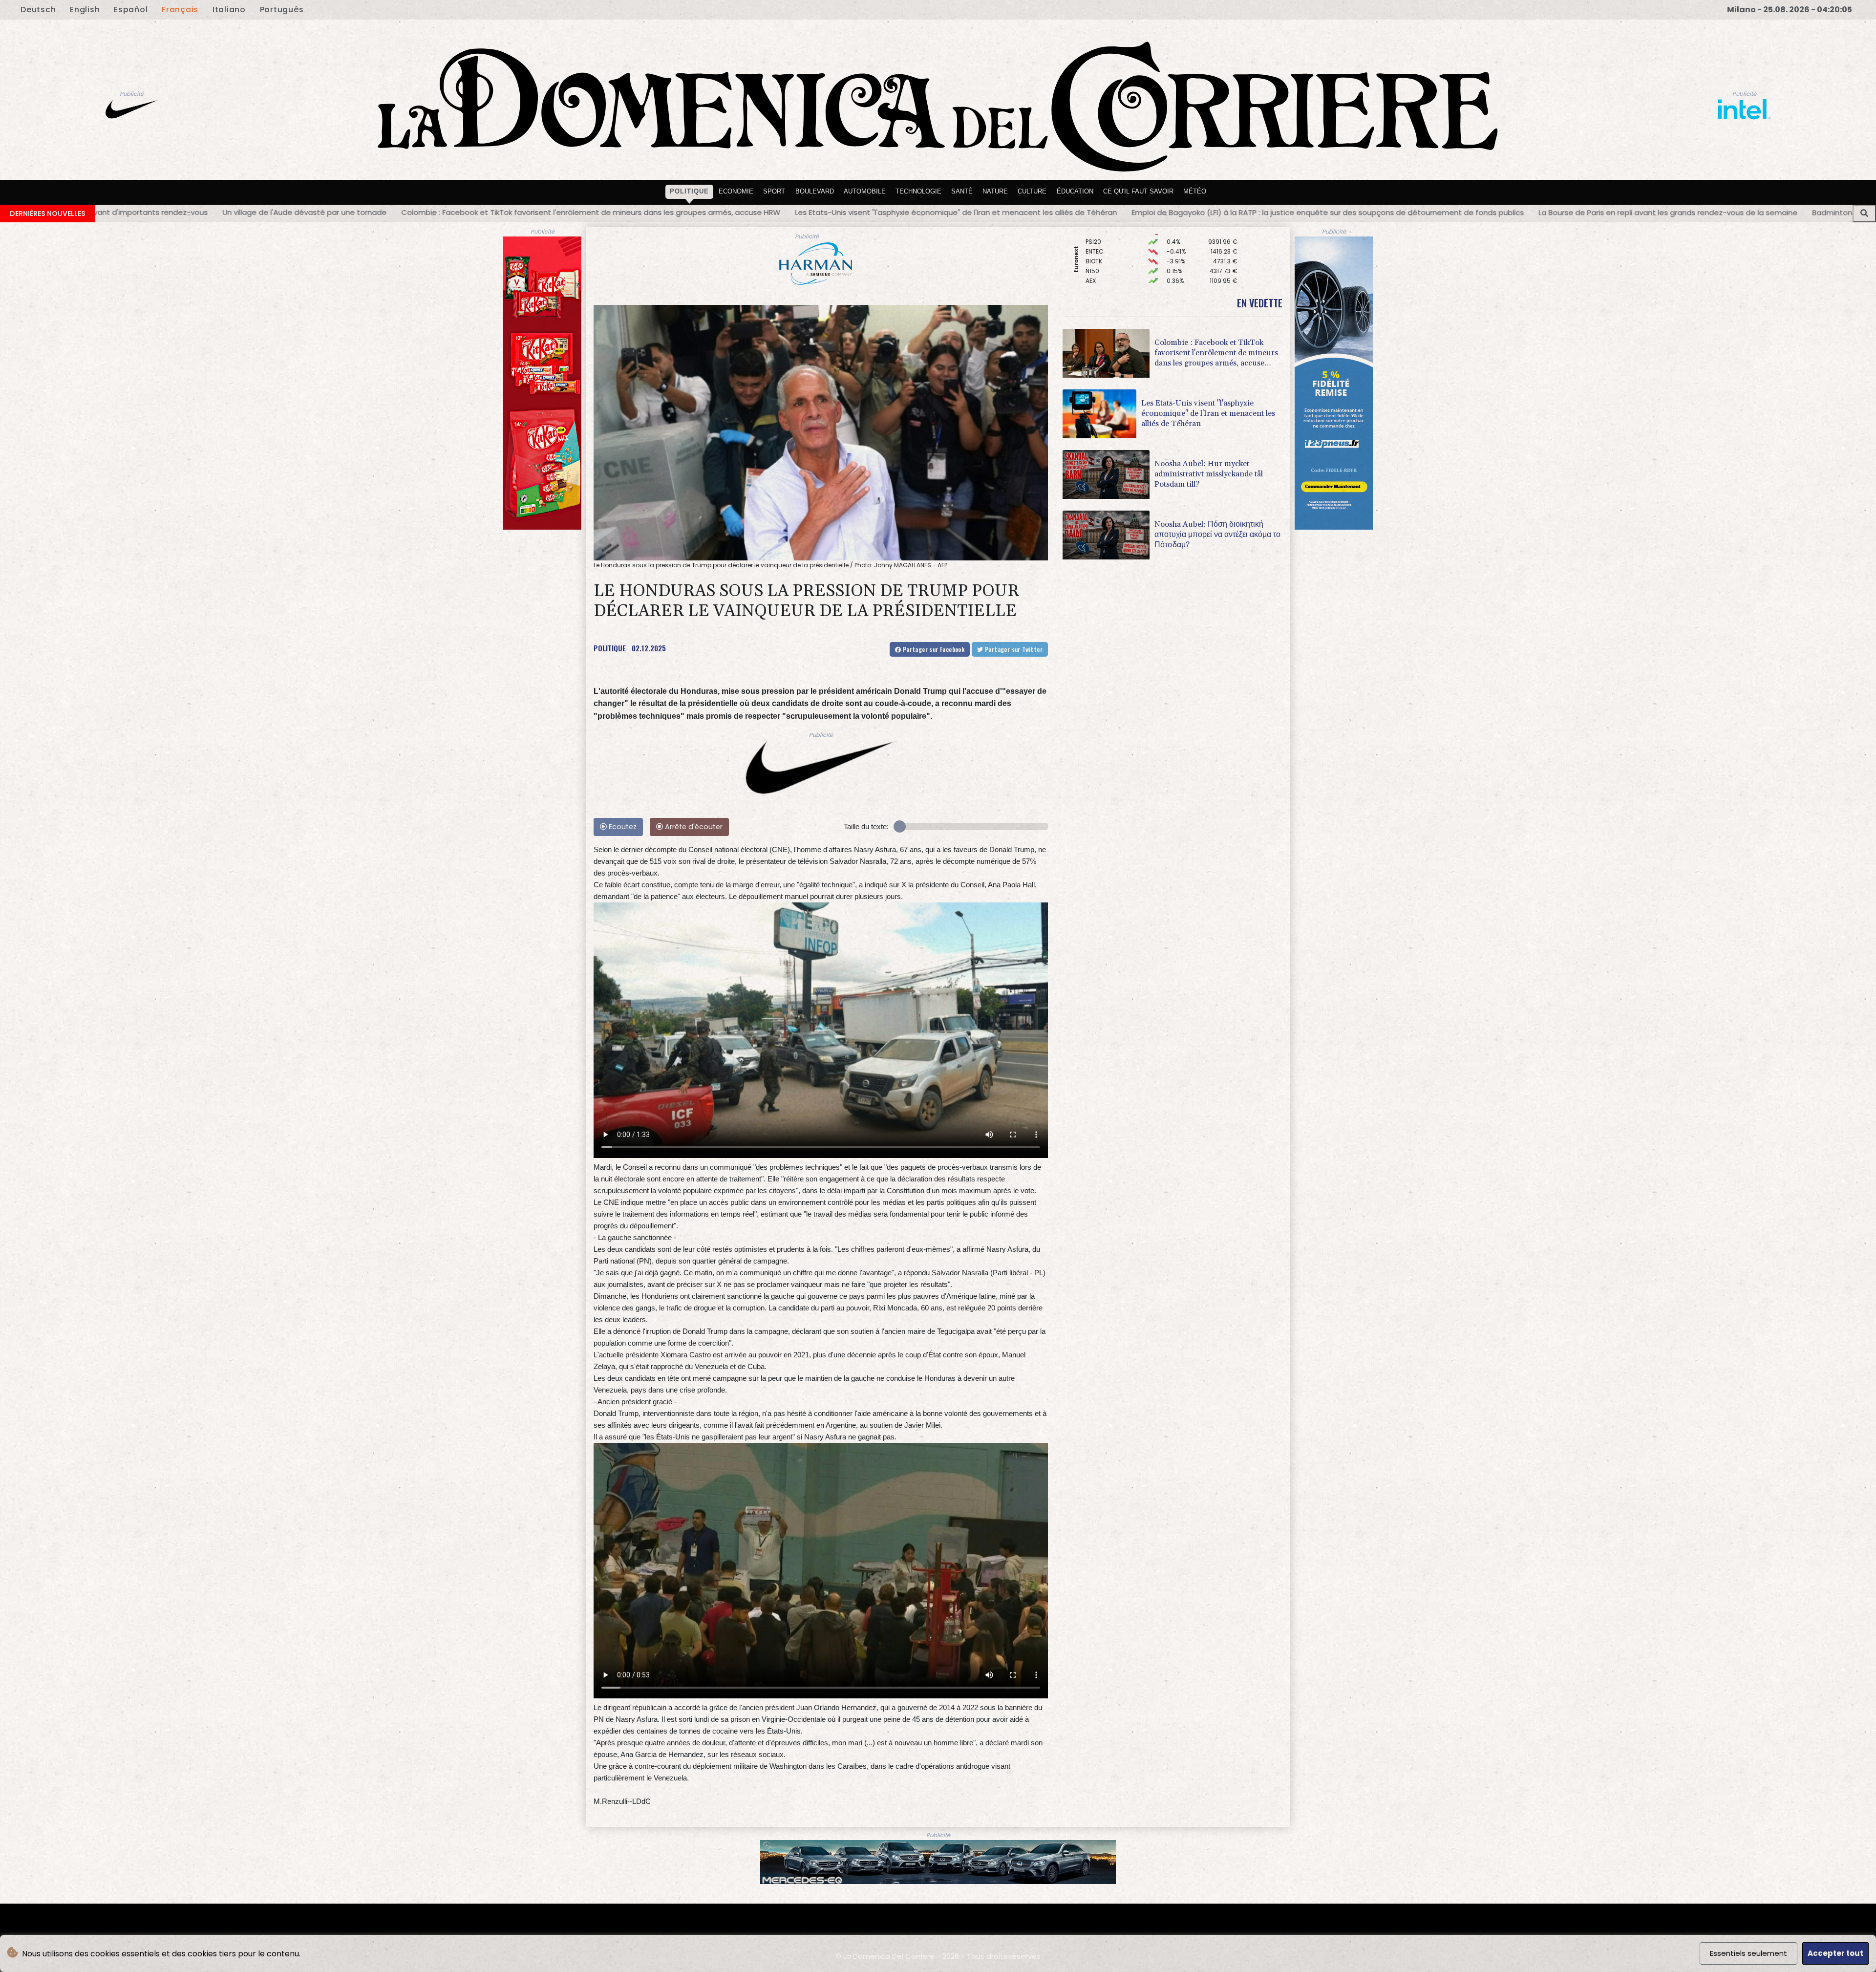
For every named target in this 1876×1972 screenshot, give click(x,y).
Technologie (918, 191)
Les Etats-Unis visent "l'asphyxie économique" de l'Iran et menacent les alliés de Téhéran (277, 212)
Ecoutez (622, 827)
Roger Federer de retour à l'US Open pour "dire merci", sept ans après (1492, 211)
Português (282, 10)
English (85, 10)
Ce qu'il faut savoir (1138, 191)
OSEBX (1095, 246)
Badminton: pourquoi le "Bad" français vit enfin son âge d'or (1240, 212)
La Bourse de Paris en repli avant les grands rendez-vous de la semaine (989, 212)
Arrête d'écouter (693, 827)
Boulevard (815, 191)
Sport (774, 191)
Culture (1032, 191)
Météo (1195, 191)
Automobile (865, 191)
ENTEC (1095, 266)
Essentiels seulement (1748, 1953)
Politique (689, 191)
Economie (736, 191)
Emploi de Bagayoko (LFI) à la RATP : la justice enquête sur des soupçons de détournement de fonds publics (649, 212)
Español (131, 10)
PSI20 (1093, 256)
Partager (933, 649)
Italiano (229, 10)
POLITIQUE (610, 648)
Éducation (1075, 191)
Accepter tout (1835, 1953)
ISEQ (1092, 236)
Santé (962, 191)
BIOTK (1094, 275)
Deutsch (38, 10)
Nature (995, 191)
